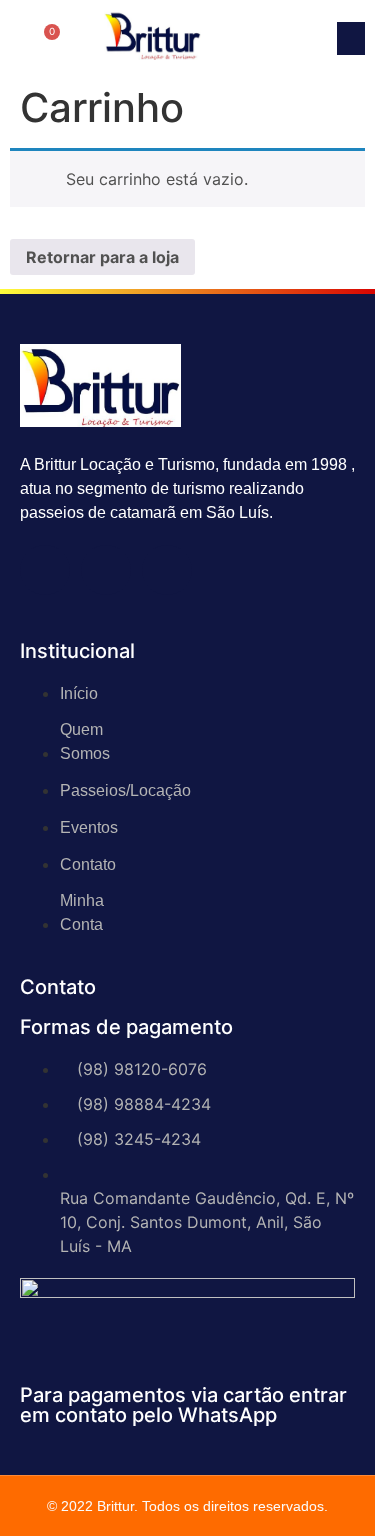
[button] (351, 38)
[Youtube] (167, 570)
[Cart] (47, 38)
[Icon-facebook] (45, 570)
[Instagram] (106, 570)
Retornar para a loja (102, 257)
